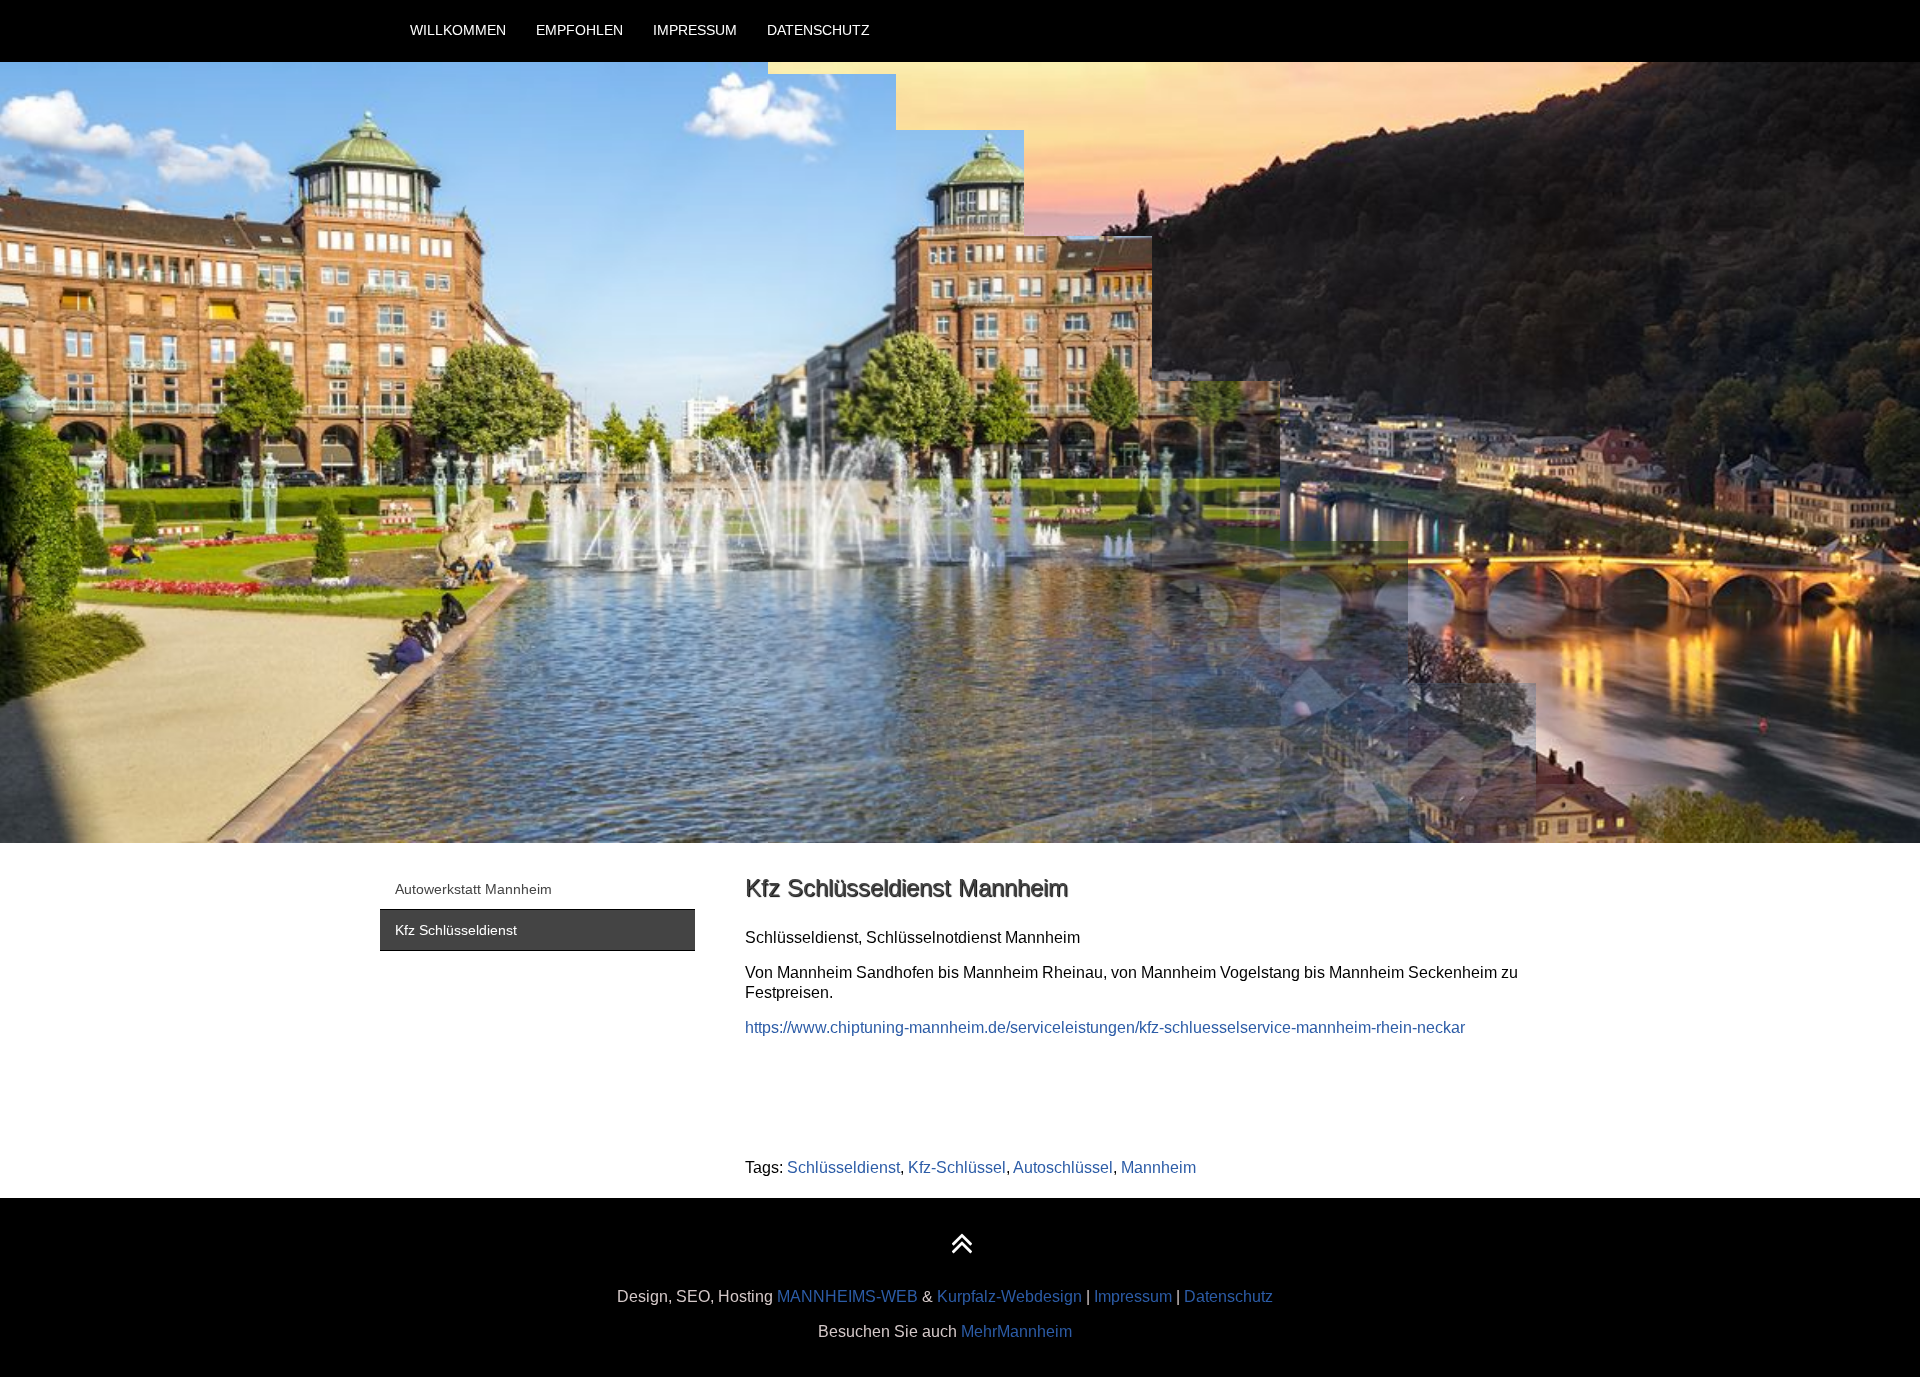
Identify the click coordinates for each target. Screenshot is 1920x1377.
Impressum (695, 30)
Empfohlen (579, 30)
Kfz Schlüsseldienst (456, 930)
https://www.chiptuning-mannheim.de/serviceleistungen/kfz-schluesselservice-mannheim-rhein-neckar (1105, 1027)
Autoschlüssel (1063, 1167)
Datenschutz (818, 30)
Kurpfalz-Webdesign (1009, 1296)
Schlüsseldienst (843, 1167)
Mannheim (1158, 1167)
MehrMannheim (1016, 1331)
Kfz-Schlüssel (957, 1167)
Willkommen (458, 30)
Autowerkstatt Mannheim (473, 889)
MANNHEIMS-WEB (847, 1296)
